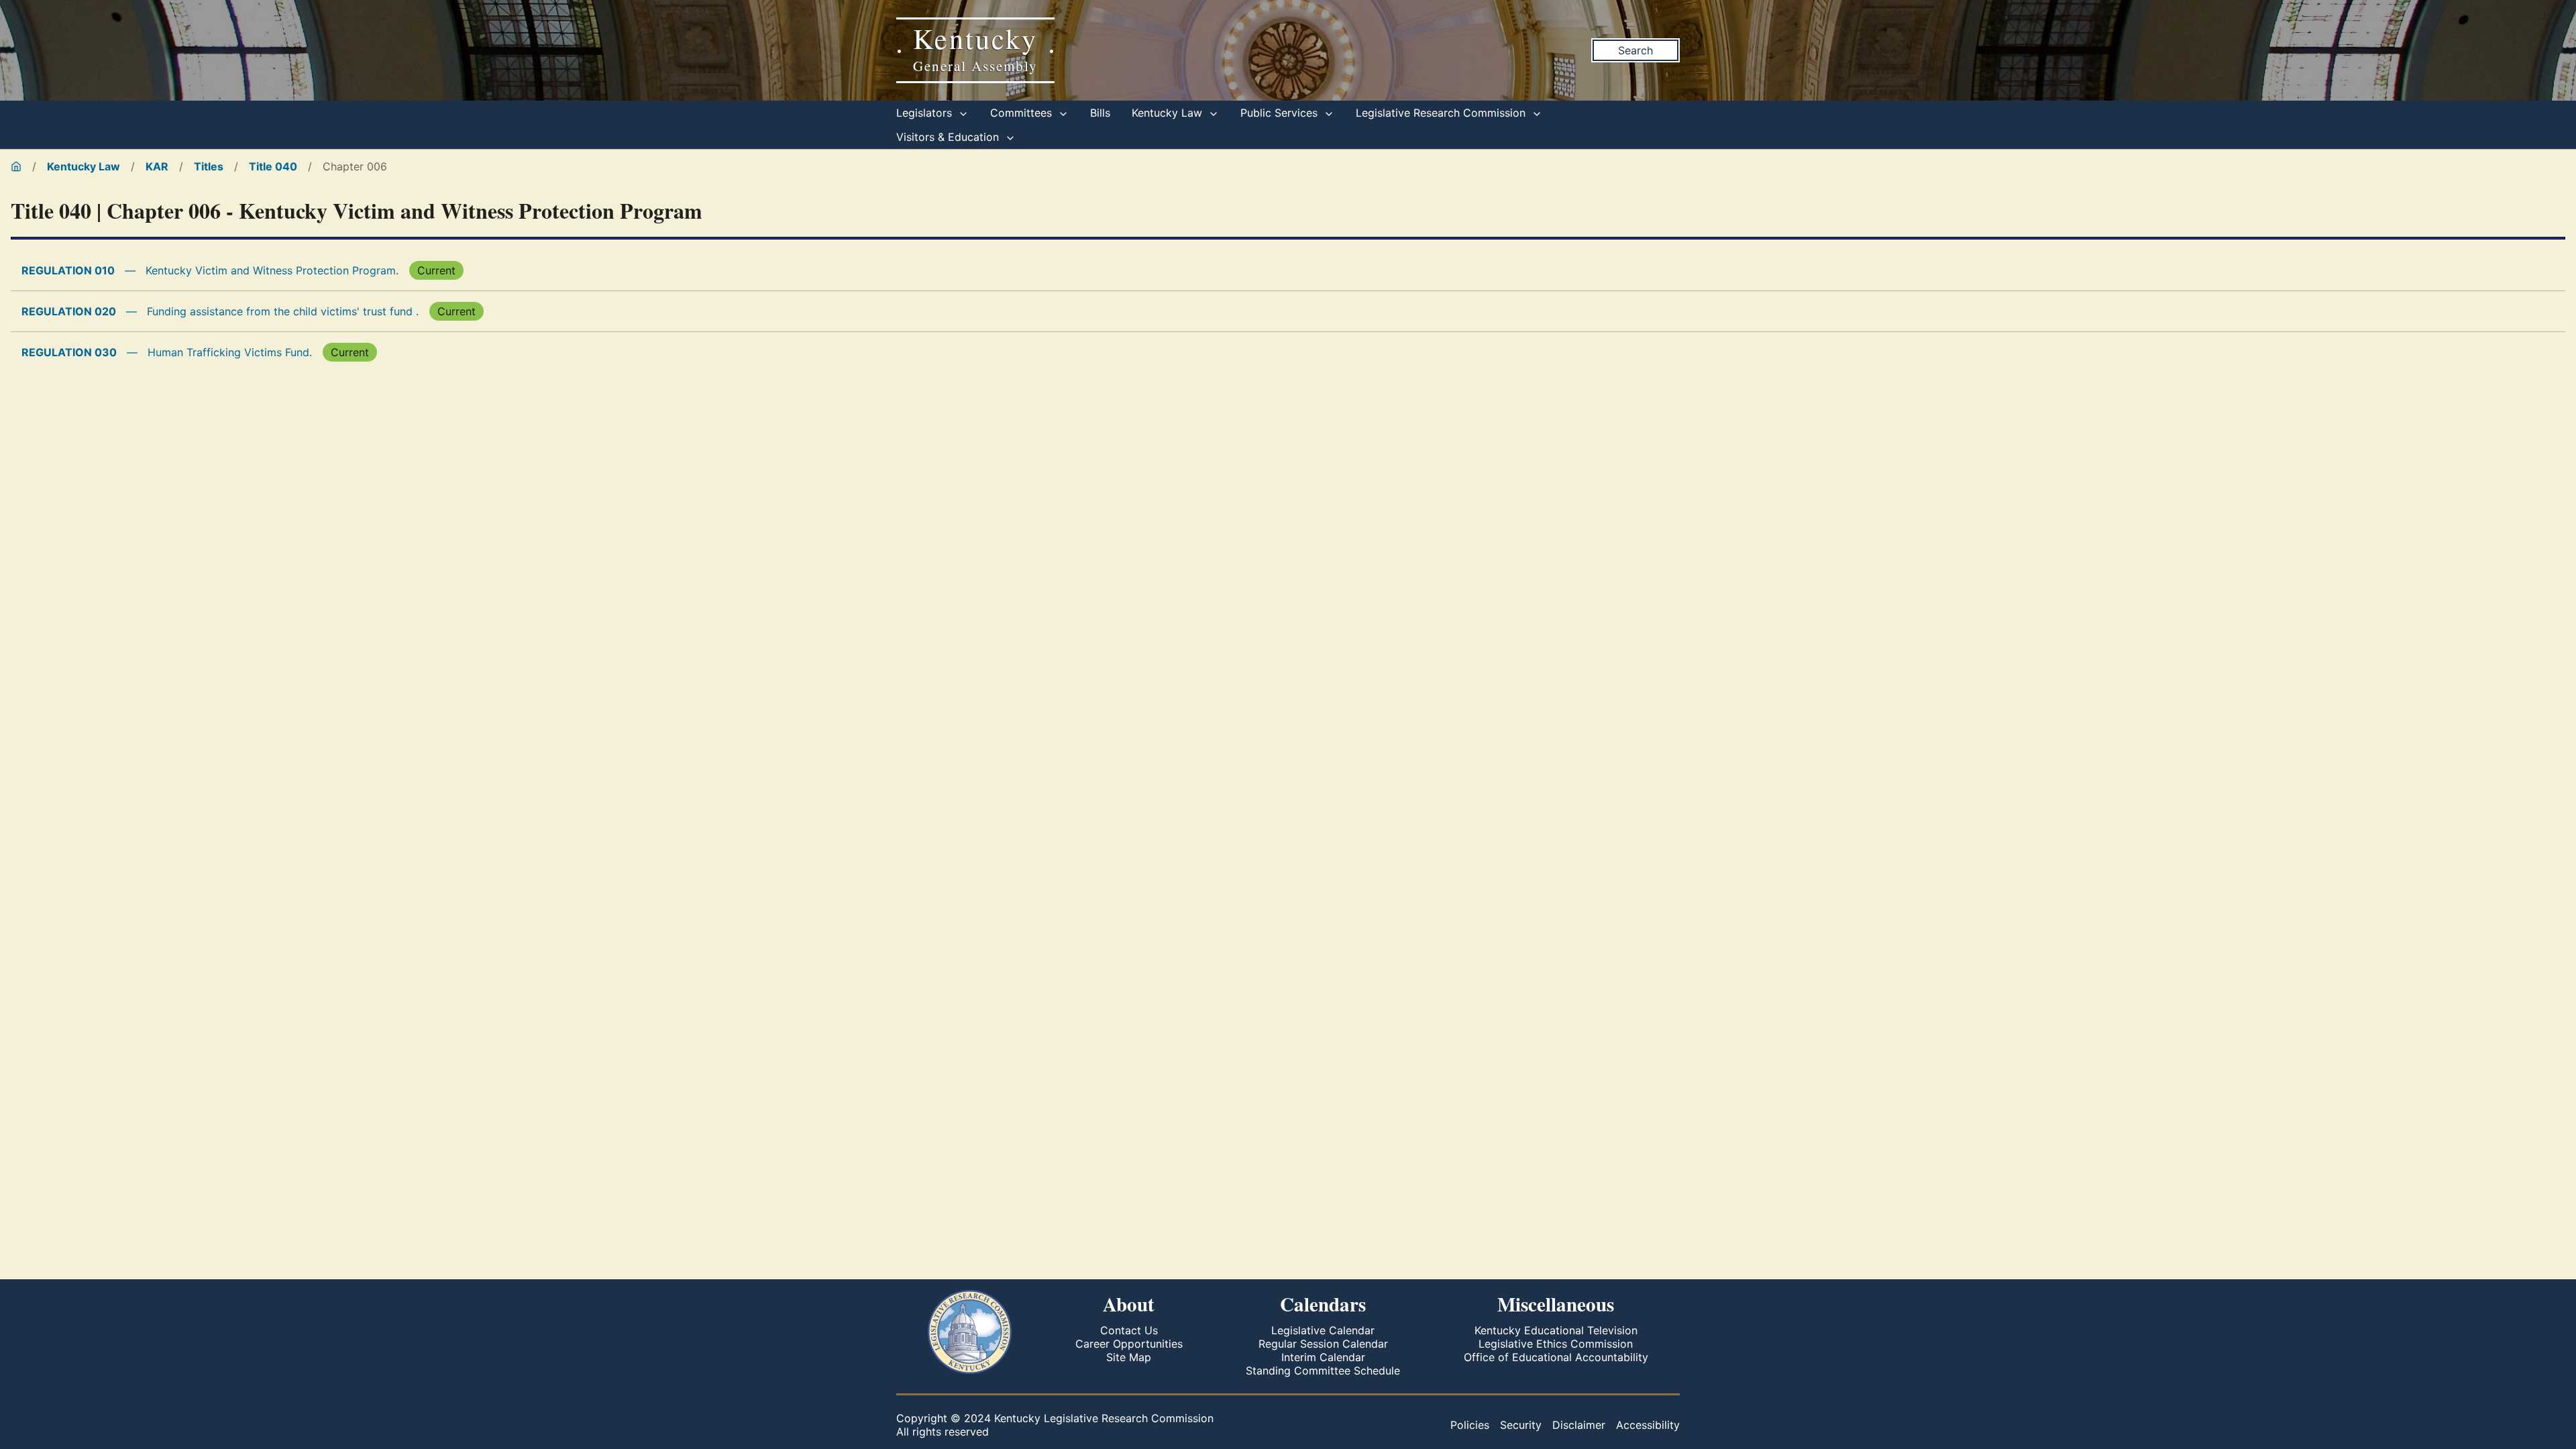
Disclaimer (1579, 1425)
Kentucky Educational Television (1556, 1330)
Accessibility (1648, 1425)
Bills (1100, 113)
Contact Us (1129, 1330)
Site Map (1129, 1357)
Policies (1470, 1425)
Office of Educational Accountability (1556, 1357)
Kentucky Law (1169, 113)
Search (1635, 50)
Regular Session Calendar (1323, 1344)
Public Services (1281, 113)
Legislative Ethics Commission (1556, 1344)
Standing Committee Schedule (1323, 1371)
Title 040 (273, 166)
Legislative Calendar (1323, 1330)
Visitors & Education (949, 137)
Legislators (926, 113)
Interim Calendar (1323, 1357)
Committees (1023, 113)
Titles (209, 166)
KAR (157, 166)
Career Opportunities (1129, 1344)
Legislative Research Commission (1442, 113)
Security (1521, 1425)
